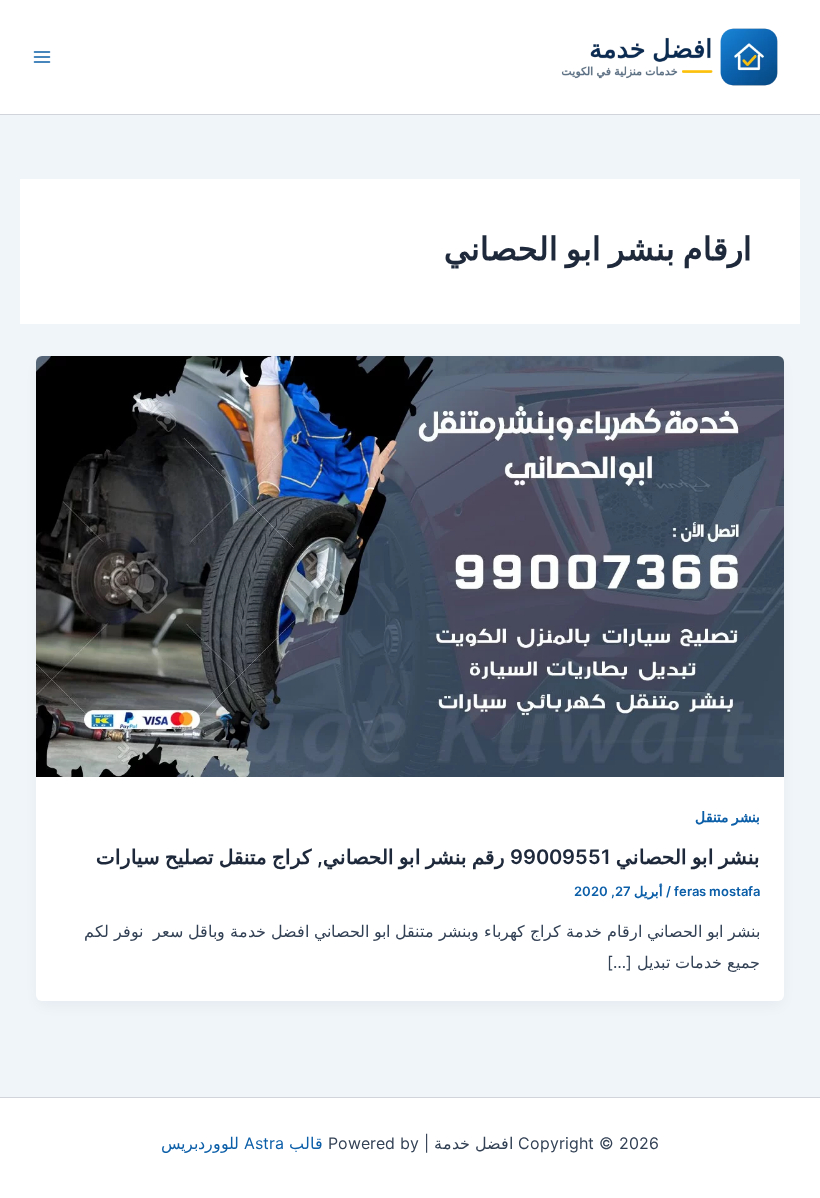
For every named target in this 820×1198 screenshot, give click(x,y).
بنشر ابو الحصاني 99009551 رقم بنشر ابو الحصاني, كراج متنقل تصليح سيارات (428, 857)
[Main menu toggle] (42, 57)
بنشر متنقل (727, 816)
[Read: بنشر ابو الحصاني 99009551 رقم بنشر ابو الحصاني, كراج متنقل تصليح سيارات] (410, 565)
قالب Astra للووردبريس (242, 1143)
